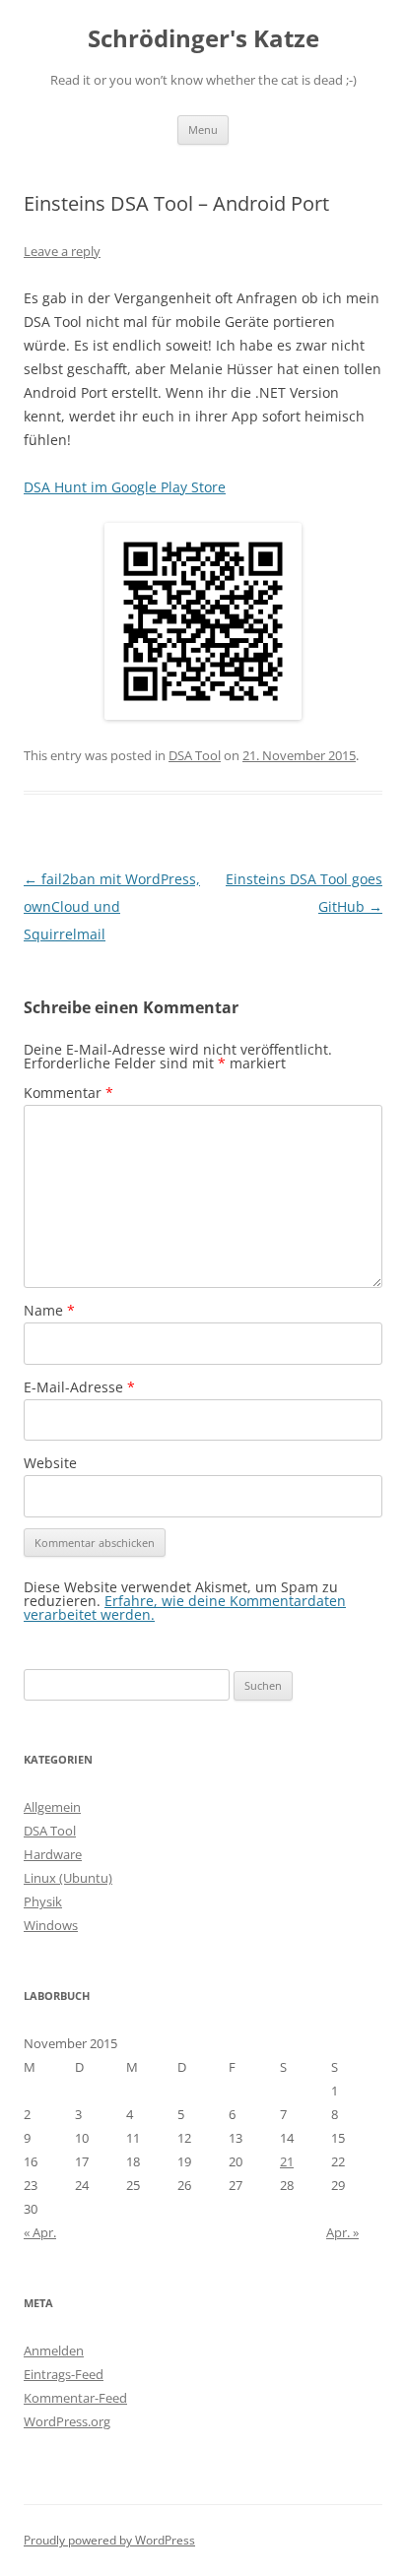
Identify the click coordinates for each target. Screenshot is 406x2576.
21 (287, 2161)
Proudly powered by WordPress (109, 2540)
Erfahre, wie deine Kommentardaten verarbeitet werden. (185, 1608)
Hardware (53, 1854)
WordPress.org (67, 2421)
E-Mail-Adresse (79, 1387)
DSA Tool (195, 755)
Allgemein (52, 1807)
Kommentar (68, 1093)
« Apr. (40, 2232)
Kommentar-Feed (75, 2398)
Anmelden (54, 2351)
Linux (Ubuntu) (68, 1878)
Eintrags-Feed (64, 2374)
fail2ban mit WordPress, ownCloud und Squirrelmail (112, 906)
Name (49, 1310)
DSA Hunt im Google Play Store (125, 487)
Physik (43, 1901)
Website (50, 1463)
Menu (203, 129)
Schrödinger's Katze (203, 39)
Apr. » (342, 2232)
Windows (51, 1925)
